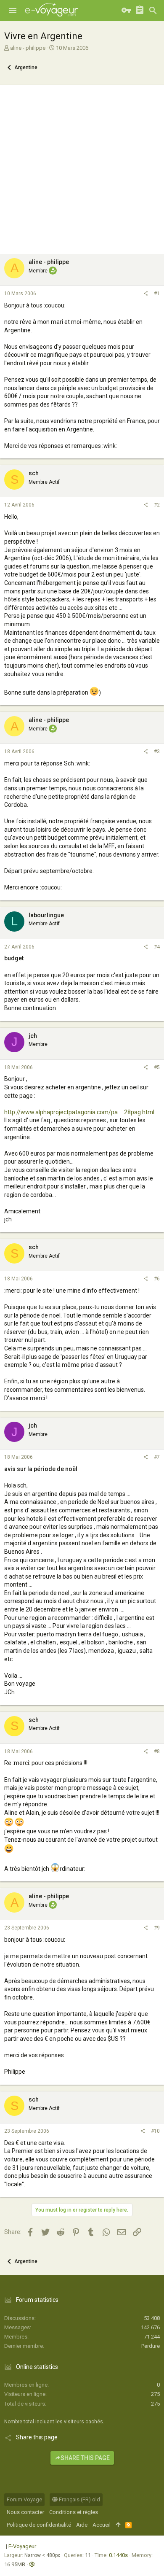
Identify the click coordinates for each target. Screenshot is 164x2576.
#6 (157, 1279)
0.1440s (118, 2555)
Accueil (102, 2525)
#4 (157, 947)
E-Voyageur (22, 2546)
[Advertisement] (82, 167)
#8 (157, 1751)
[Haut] (118, 2525)
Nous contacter (25, 2512)
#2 (157, 505)
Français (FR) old (79, 2499)
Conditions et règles (74, 2512)
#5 (157, 1067)
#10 (155, 2131)
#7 (157, 1457)
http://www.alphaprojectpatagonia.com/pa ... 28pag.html (79, 1112)
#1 (157, 294)
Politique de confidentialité (39, 2525)
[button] (13, 11)
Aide (82, 2525)
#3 (157, 752)
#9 (157, 1928)
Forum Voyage (24, 2499)
